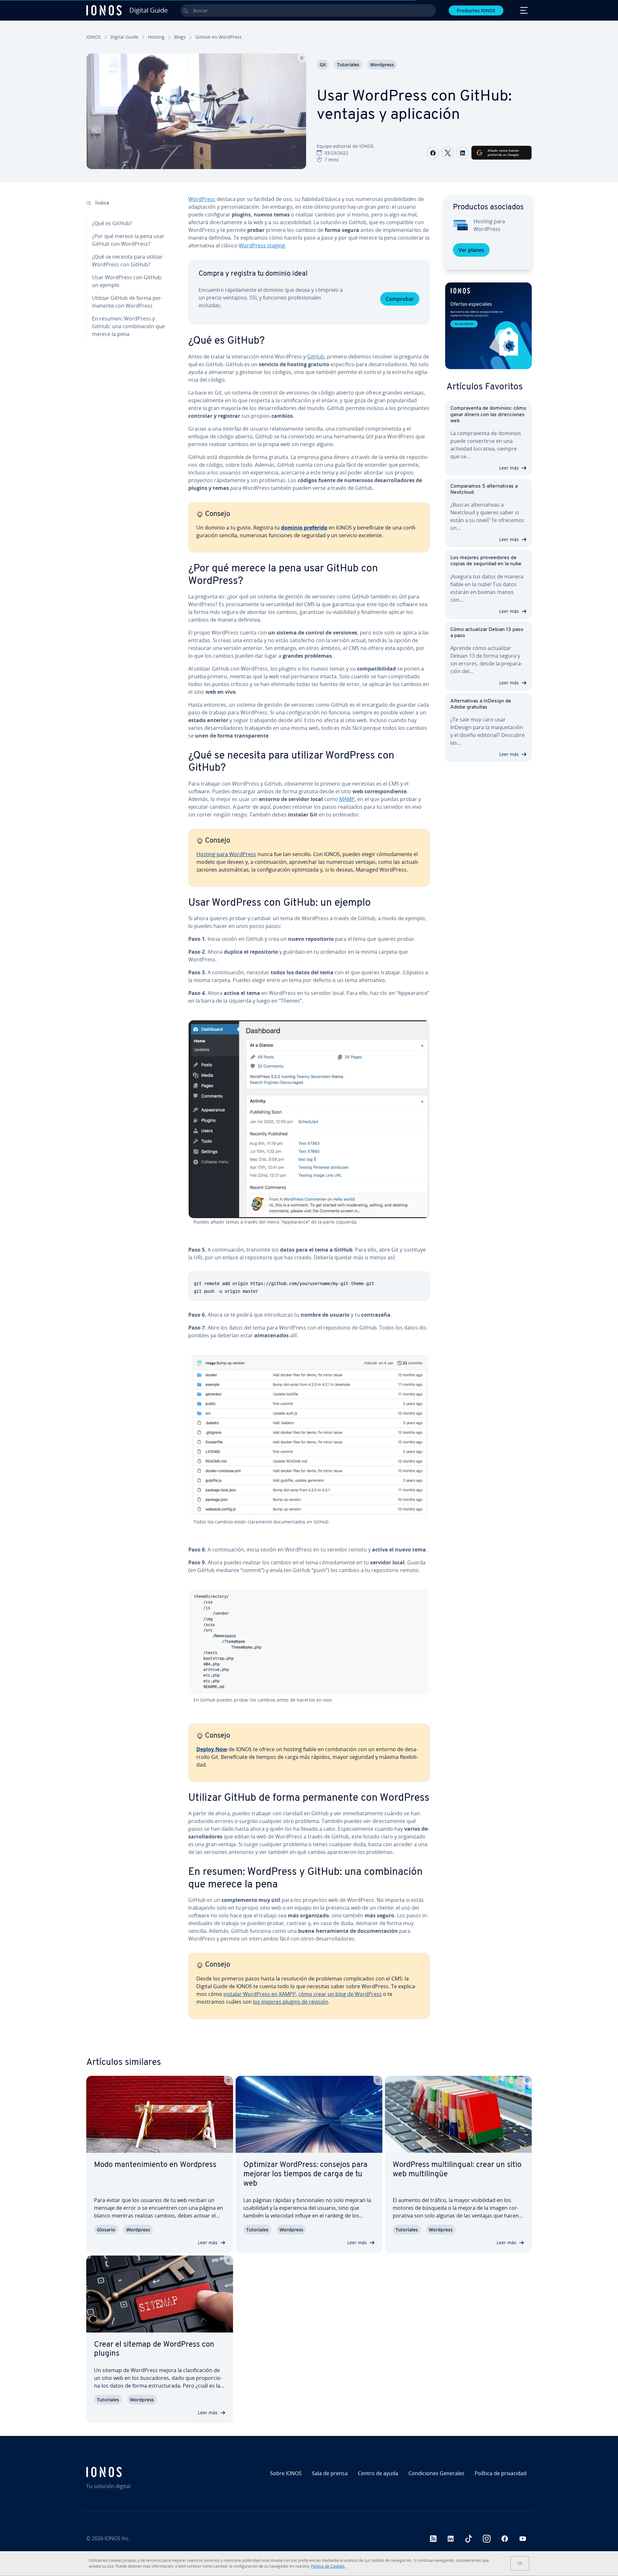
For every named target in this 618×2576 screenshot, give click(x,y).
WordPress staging (262, 245)
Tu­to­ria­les (348, 65)
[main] (309, 1112)
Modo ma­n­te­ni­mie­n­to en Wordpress (155, 2165)
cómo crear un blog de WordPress (340, 1994)
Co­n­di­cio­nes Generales (436, 2473)
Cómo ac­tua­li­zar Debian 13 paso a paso (487, 633)
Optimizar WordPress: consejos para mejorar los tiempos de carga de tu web (305, 2174)
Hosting (156, 37)
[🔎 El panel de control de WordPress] (309, 1119)
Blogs (180, 37)
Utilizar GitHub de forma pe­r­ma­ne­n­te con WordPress (127, 302)
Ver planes (471, 250)
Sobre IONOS (286, 2473)
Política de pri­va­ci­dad (501, 2473)
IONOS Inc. (117, 2538)
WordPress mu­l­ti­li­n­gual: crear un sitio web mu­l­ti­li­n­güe (457, 2170)
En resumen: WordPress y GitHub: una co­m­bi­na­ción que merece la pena (128, 326)
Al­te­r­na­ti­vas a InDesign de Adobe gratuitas (481, 704)
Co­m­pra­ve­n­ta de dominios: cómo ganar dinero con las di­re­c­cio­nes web (488, 415)
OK (520, 2563)
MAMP (347, 799)
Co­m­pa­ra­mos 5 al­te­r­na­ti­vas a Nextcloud (484, 489)
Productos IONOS (476, 10)
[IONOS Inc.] (140, 2472)
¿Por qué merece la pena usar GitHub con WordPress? (128, 240)
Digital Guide (124, 37)
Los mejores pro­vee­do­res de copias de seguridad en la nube (486, 561)
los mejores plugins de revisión (291, 2002)
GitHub (316, 357)
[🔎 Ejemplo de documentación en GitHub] (309, 1437)
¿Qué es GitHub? (112, 223)
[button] (488, 326)
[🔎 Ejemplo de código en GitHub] (309, 1643)
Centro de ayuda (378, 2473)
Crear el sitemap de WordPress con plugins (154, 2349)
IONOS (94, 37)
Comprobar (400, 299)
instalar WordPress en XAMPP (260, 1994)
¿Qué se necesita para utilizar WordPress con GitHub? (127, 261)
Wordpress (382, 65)
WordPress (202, 199)
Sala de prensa (330, 2473)
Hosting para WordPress (226, 854)
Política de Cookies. (328, 2566)
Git (323, 65)
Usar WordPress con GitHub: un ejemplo (127, 281)
